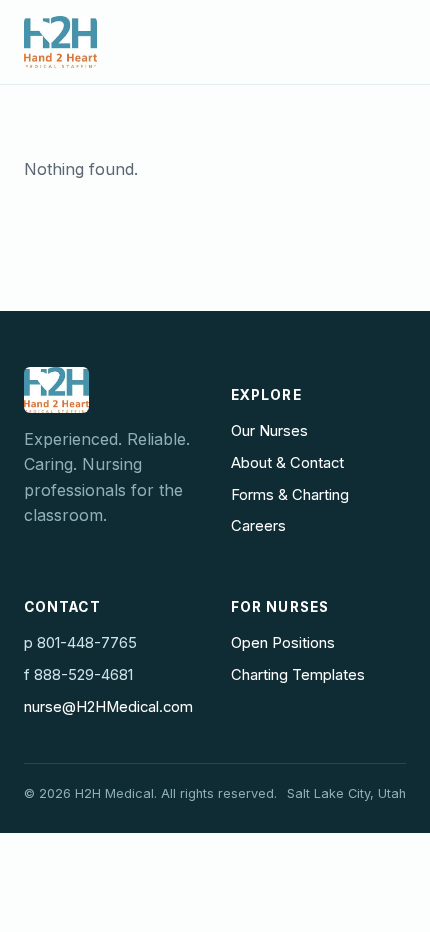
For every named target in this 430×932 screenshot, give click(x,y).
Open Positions (283, 643)
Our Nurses (269, 431)
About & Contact (287, 463)
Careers (258, 526)
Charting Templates (298, 675)
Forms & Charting (290, 495)
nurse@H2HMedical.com (108, 707)
